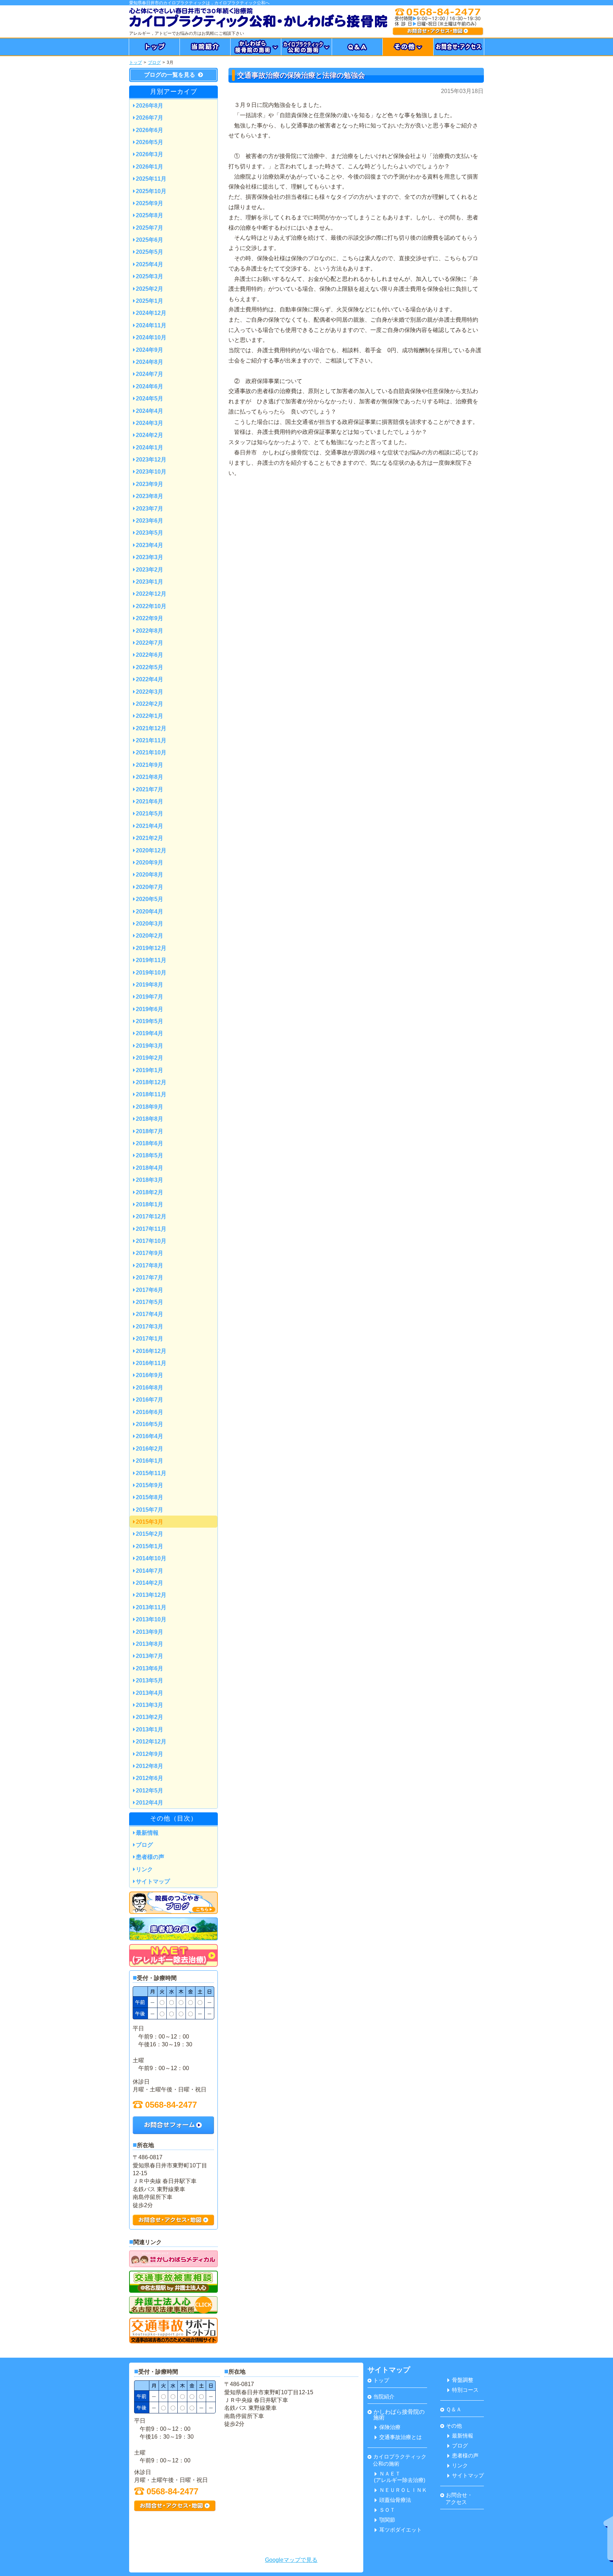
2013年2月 (150, 1717)
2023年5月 (150, 533)
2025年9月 (150, 203)
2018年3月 (150, 1180)
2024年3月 (150, 423)
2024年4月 (150, 411)
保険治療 (390, 2427)
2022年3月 (150, 692)
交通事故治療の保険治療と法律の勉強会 (301, 75)
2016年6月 (150, 1412)
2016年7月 (150, 1400)
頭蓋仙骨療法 (395, 2500)
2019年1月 (150, 1070)
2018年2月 (150, 1192)
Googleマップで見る (291, 2560)
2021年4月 (150, 826)
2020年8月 (150, 875)
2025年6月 (150, 240)
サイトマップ (153, 1881)
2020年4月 (150, 912)
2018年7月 (150, 1131)
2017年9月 (150, 1253)
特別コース (465, 2390)
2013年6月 (150, 1668)
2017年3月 (150, 1327)
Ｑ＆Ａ (454, 2409)
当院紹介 (384, 2397)
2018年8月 (150, 1119)
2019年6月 (150, 1009)
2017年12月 (151, 1216)
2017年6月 (150, 1290)
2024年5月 (150, 399)
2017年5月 (150, 1302)
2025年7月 (150, 228)
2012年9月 (150, 1754)
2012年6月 (150, 1778)
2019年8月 (150, 985)
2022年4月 (150, 679)
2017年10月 (151, 1241)
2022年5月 (150, 667)
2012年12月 (151, 1742)
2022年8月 (150, 631)
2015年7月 (150, 1510)
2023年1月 (150, 582)
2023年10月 (151, 472)
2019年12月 (151, 948)
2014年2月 (150, 1583)
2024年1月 (150, 447)
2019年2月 (150, 1058)
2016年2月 (150, 1449)
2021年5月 (150, 814)
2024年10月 (151, 337)
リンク (144, 1869)
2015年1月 (150, 1546)
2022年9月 (150, 618)
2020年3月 (150, 924)
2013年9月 (150, 1632)
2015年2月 (150, 1534)
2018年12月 (151, 1082)
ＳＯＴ (387, 2510)
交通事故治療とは (401, 2437)
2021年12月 (151, 728)
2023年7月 (150, 509)
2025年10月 (151, 191)
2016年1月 (150, 1461)
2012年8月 (150, 1766)
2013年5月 (150, 1680)
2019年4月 (150, 1033)
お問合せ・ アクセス (456, 2498)
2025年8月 (150, 215)
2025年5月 (150, 252)
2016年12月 (151, 1351)
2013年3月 (150, 1705)
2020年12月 (151, 850)
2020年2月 (150, 936)
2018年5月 (150, 1155)
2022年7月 (150, 643)
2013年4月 (150, 1693)
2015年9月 (150, 1485)
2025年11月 (151, 179)
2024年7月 (150, 374)
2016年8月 (150, 1388)
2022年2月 (150, 704)
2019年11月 (151, 960)
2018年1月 (150, 1204)
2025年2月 (150, 289)
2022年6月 (150, 655)
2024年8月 (150, 362)
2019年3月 (150, 1046)
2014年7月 (150, 1571)
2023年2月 (150, 570)
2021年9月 (150, 765)
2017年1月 (150, 1339)
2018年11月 (151, 1094)
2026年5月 (150, 142)
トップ (136, 62)
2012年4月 (150, 1803)
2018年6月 (150, 1143)
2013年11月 (151, 1607)
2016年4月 (150, 1436)
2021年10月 (151, 752)
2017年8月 (150, 1265)
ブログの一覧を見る (170, 75)
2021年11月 (151, 740)
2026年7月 (150, 118)
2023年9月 (150, 484)
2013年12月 (151, 1595)
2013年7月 (150, 1656)
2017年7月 (150, 1278)
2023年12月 (151, 460)
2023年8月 (150, 496)
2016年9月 (150, 1375)
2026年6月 (150, 130)
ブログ (154, 62)
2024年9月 (150, 350)
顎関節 (387, 2520)
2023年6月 (150, 521)
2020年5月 (150, 899)
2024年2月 (150, 435)
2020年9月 (150, 863)
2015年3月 (150, 1522)
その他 (454, 2426)
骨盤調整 (463, 2380)
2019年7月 (150, 997)
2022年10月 (151, 606)
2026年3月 (150, 154)
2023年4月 (150, 545)
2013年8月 (150, 1644)
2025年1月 (150, 301)
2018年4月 (150, 1168)
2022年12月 (151, 594)
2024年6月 (150, 386)
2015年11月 (151, 1473)
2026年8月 (150, 106)
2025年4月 (150, 264)
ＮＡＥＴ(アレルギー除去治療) (400, 2477)
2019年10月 (151, 973)
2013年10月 (151, 1619)
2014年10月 (151, 1558)
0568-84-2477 (171, 2105)
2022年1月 (150, 716)
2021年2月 (150, 838)
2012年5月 (150, 1791)
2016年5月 (150, 1424)
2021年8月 (150, 777)
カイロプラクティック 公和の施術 (397, 2460)
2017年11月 (151, 1229)
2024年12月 (151, 313)
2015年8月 (150, 1497)
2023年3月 (150, 557)
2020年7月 (150, 887)
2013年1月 (150, 1729)
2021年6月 (150, 801)
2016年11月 (151, 1363)
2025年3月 (150, 276)
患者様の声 (150, 1857)
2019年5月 (150, 1021)
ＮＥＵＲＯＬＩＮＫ (403, 2490)
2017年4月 (150, 1314)
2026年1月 (150, 167)
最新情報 (147, 1833)
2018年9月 (150, 1107)
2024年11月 (151, 325)
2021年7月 (150, 789)
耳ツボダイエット (401, 2530)
